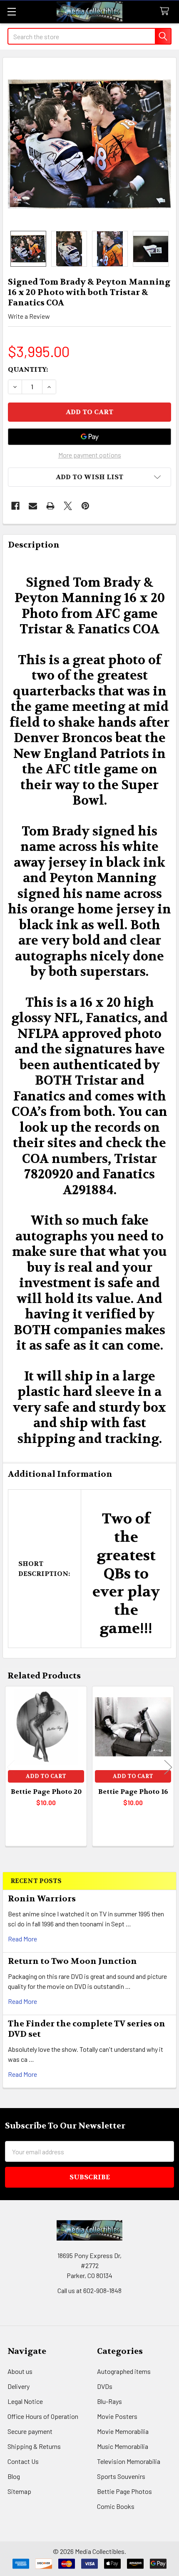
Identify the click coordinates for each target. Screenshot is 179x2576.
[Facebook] (15, 506)
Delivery (19, 2386)
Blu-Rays (109, 2401)
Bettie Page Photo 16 (133, 1792)
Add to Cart (46, 1776)
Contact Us (23, 2461)
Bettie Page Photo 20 (46, 1792)
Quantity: (28, 369)
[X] (68, 506)
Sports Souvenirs (121, 2476)
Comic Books (116, 2506)
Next (168, 1767)
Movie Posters (117, 2416)
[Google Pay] (89, 437)
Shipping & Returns (34, 2446)
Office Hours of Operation (43, 2416)
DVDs (105, 2386)
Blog (14, 2476)
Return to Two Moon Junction (72, 1961)
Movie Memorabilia (123, 2431)
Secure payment (30, 2431)
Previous (11, 1767)
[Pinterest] (85, 506)
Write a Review (29, 316)
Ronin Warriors (42, 1899)
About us (20, 2371)
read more (22, 1939)
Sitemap (19, 2491)
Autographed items (124, 2371)
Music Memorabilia (123, 2446)
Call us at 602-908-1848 (89, 2290)
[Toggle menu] (11, 11)
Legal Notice (25, 2401)
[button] (89, 477)
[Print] (50, 506)
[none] (89, 144)
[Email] (33, 506)
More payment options (90, 455)
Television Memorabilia (129, 2461)
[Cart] (166, 11)
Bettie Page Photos (124, 2491)
